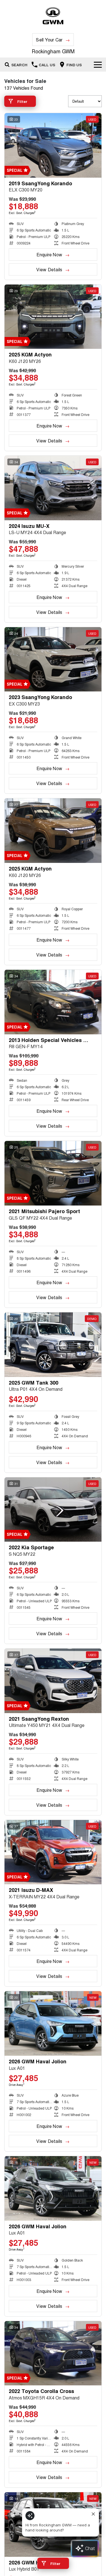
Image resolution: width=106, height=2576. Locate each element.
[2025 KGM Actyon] (53, 317)
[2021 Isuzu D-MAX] (53, 1852)
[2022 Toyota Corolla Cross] (53, 2353)
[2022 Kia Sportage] (53, 1510)
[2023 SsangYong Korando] (53, 659)
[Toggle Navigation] (98, 65)
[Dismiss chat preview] (93, 2514)
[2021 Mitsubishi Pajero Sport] (53, 1173)
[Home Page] (53, 16)
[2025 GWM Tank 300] (53, 1345)
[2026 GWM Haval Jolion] (53, 2023)
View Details (49, 269)
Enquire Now (49, 254)
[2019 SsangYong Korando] (53, 145)
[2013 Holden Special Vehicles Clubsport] (53, 1002)
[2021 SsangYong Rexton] (53, 1681)
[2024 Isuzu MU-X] (53, 488)
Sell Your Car (49, 40)
